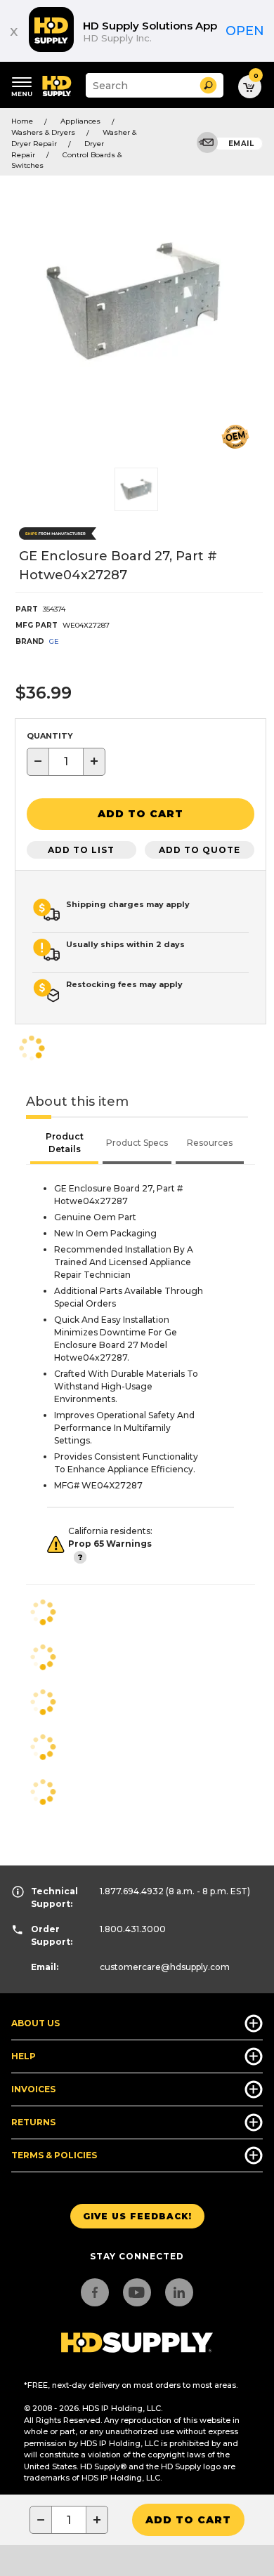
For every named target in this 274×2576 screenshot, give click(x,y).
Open (245, 31)
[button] (208, 85)
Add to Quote (200, 850)
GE (54, 641)
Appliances (80, 121)
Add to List (81, 850)
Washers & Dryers (43, 132)
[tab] (64, 1144)
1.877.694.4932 (132, 1891)
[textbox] (66, 762)
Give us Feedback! (137, 2216)
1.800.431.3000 (133, 1929)
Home (22, 121)
